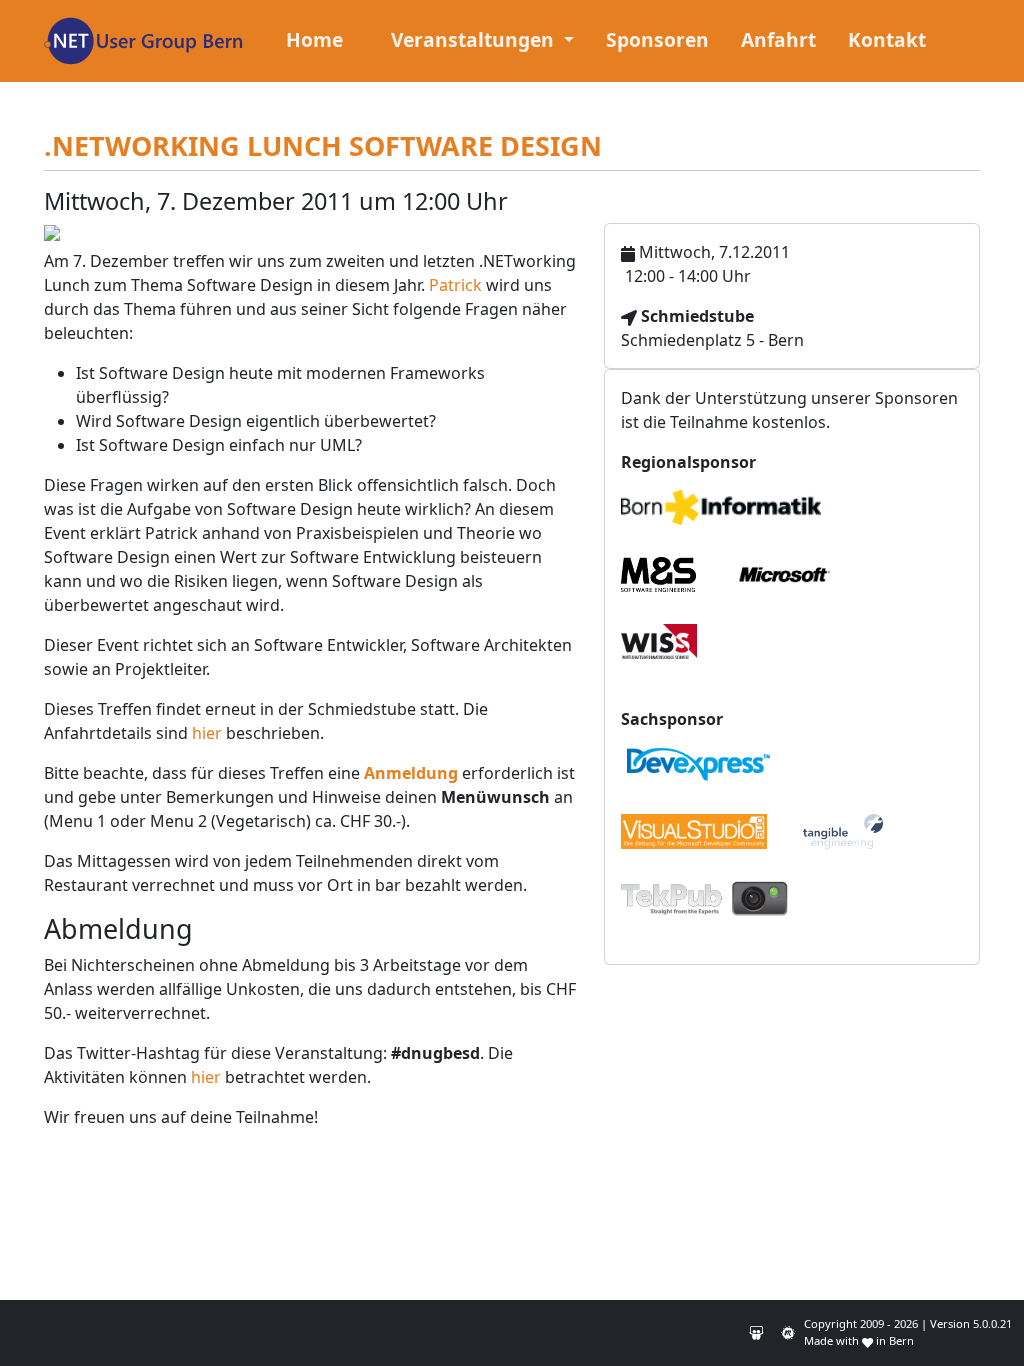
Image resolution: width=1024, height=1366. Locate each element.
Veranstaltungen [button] (475, 39)
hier (207, 733)
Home (314, 39)
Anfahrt (778, 39)
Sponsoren (657, 39)
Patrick (455, 285)
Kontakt (887, 39)
